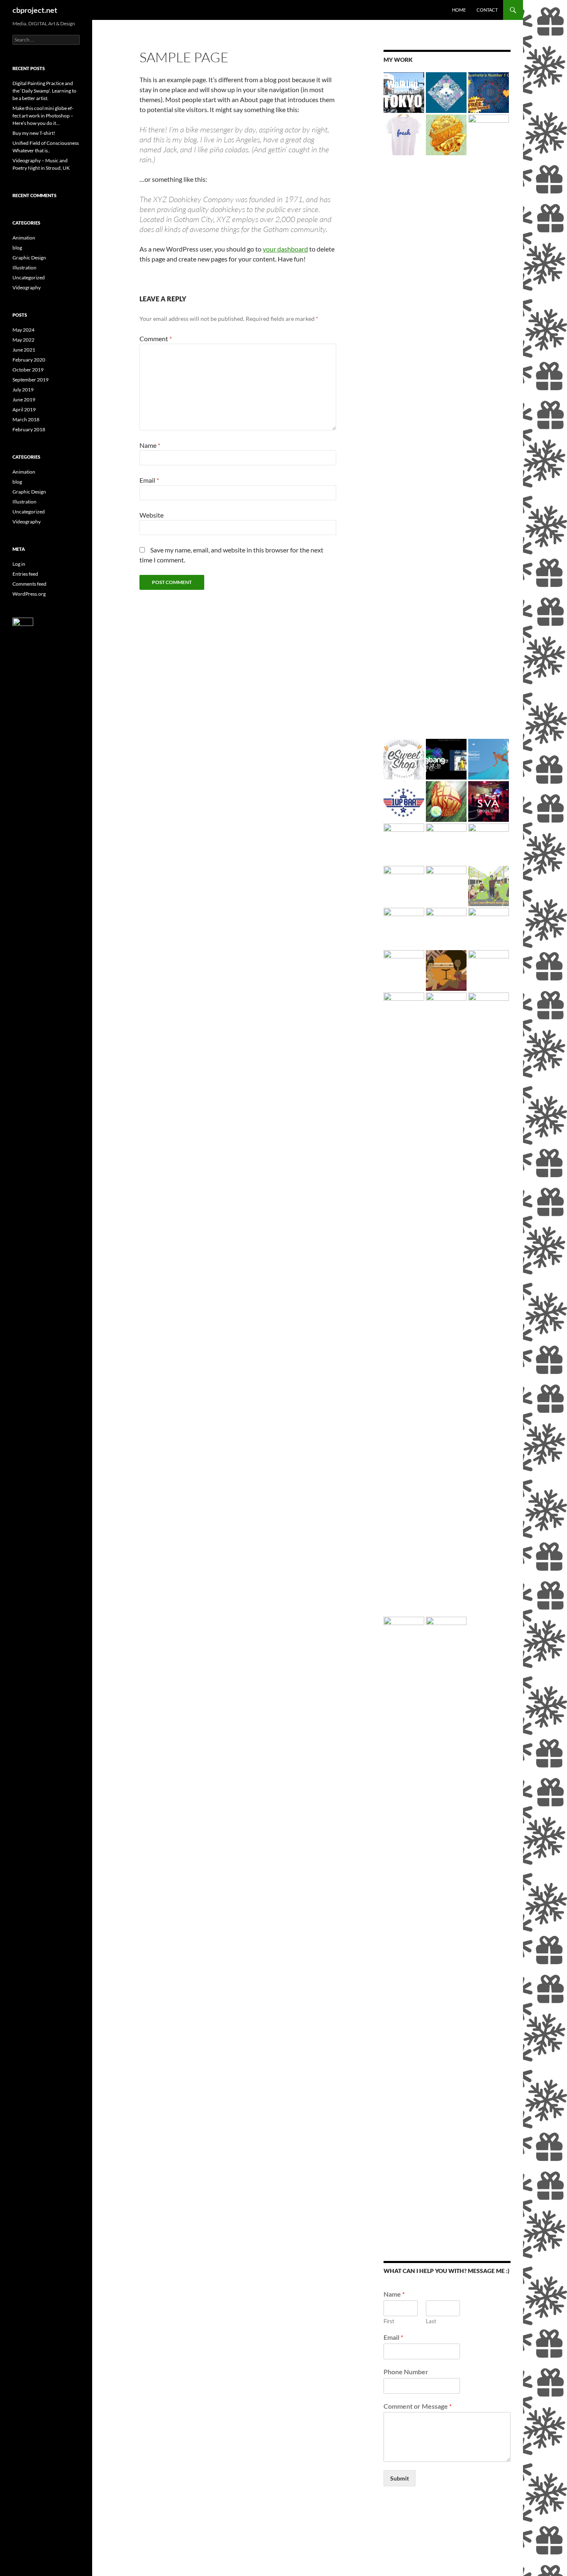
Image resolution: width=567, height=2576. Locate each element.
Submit (400, 2478)
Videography (27, 287)
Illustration (24, 268)
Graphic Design (29, 258)
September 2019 (31, 380)
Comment (156, 338)
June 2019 (24, 400)
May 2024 (23, 330)
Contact (487, 10)
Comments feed (29, 584)
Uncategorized (29, 277)
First (389, 2321)
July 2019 (23, 390)
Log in (19, 564)
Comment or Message (418, 2406)
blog (17, 248)
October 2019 (28, 370)
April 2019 (24, 409)
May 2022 (23, 340)
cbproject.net (35, 10)
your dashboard (285, 249)
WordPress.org (29, 594)
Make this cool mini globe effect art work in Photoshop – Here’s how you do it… (43, 116)
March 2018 (26, 419)
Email (149, 480)
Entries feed (25, 574)
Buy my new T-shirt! (34, 133)
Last (431, 2321)
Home (459, 10)
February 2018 (29, 429)
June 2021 (24, 350)
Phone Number (406, 2372)
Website (152, 515)
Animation (24, 238)
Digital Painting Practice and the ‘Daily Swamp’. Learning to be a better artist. (44, 91)
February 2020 (29, 360)
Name (150, 445)
